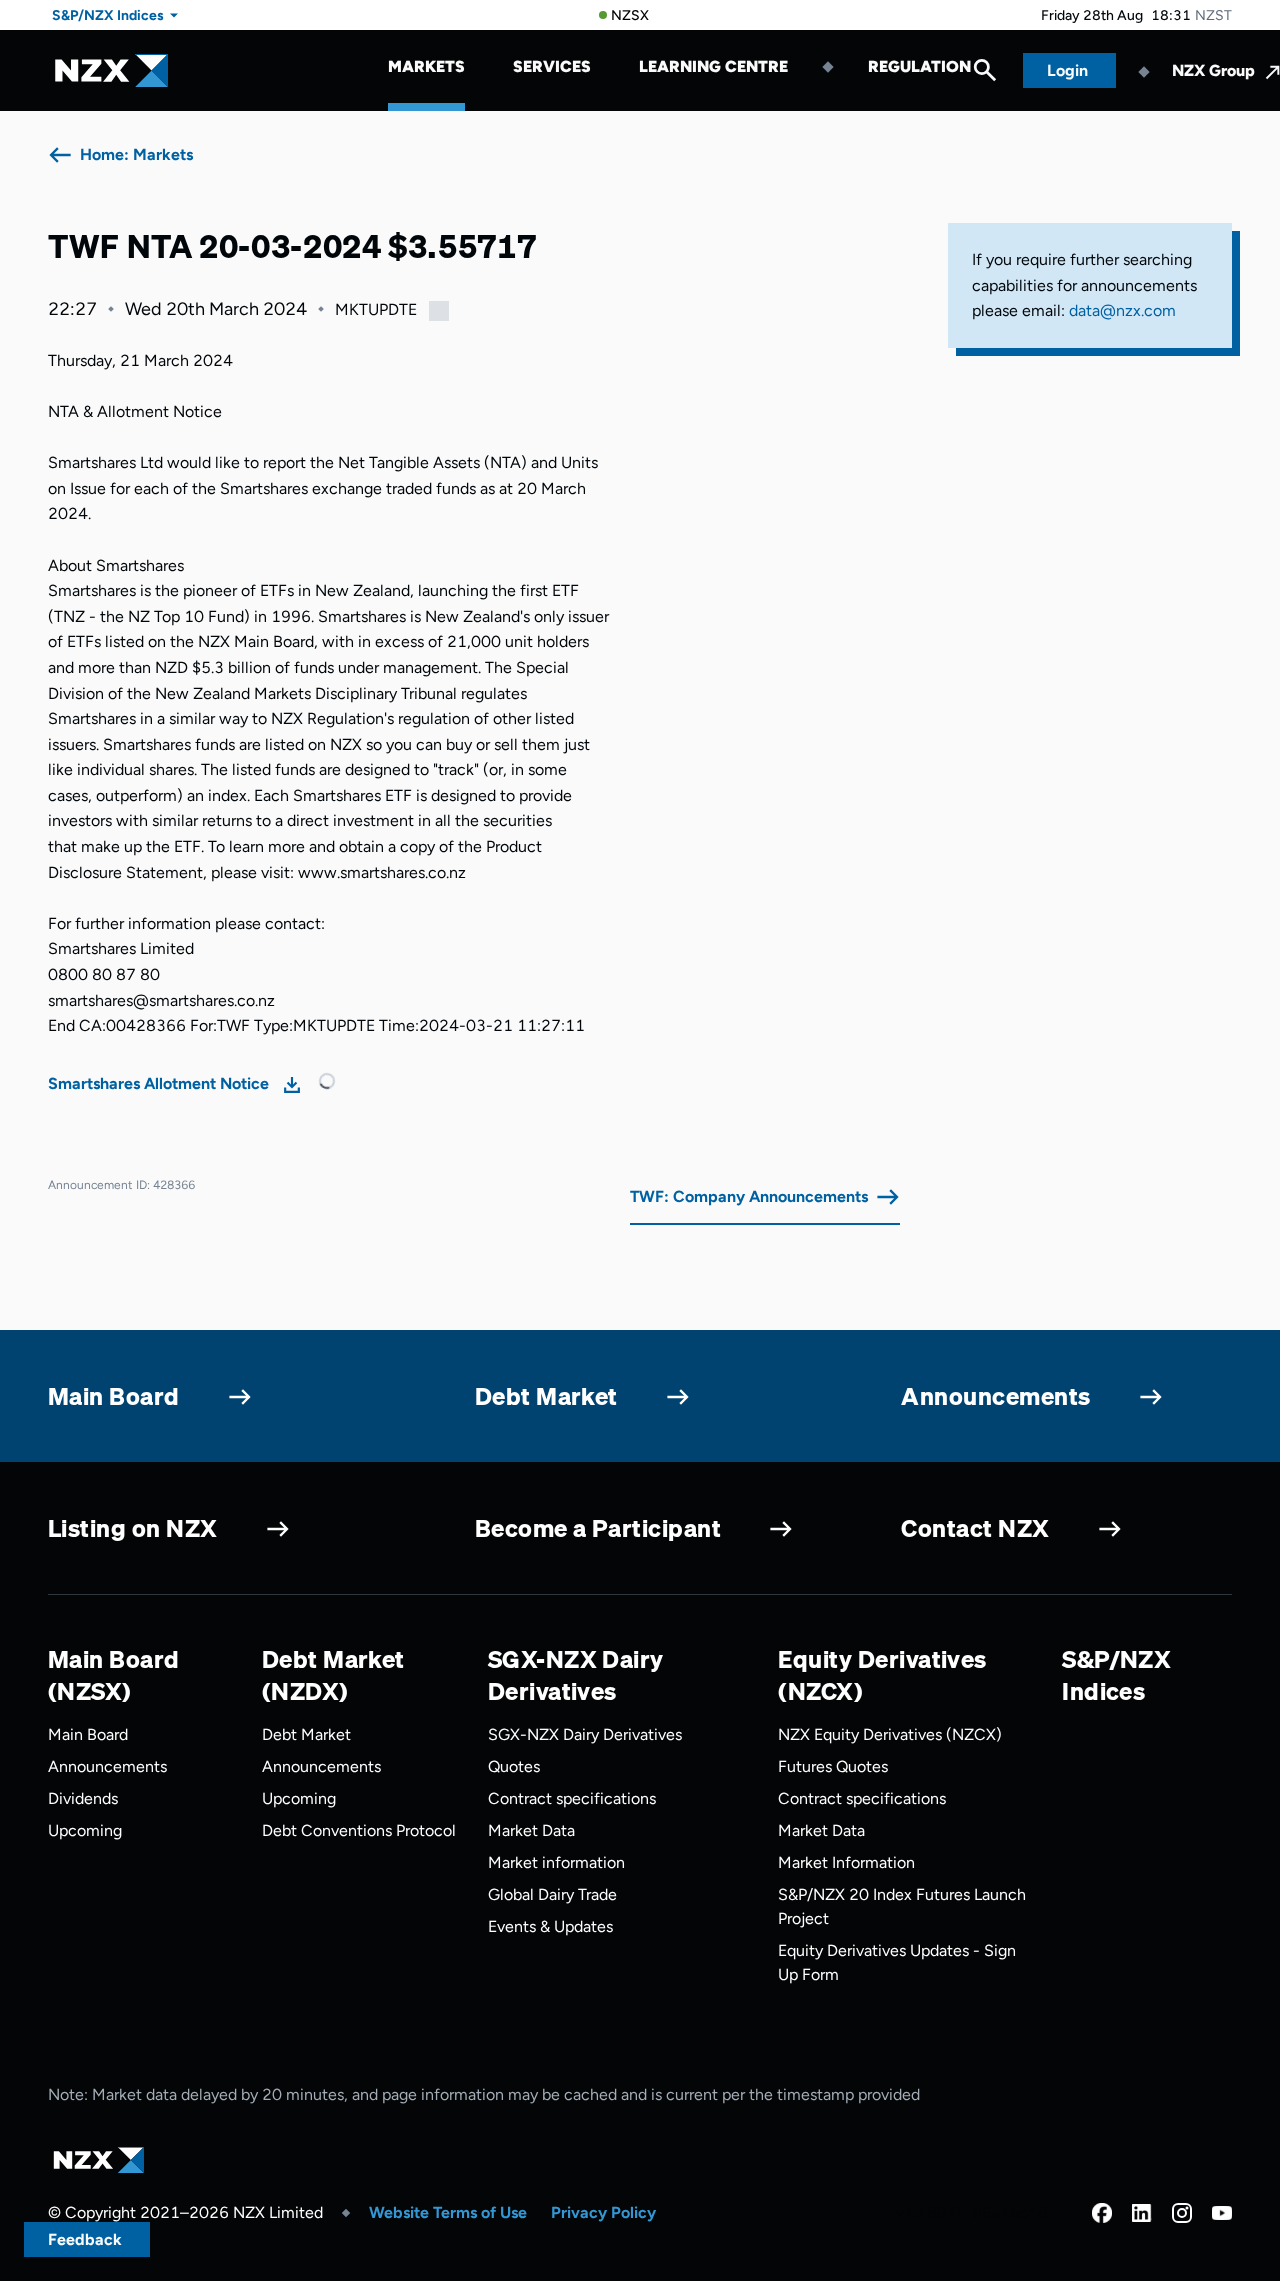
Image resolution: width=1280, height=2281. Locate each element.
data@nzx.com (1122, 310)
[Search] (985, 75)
